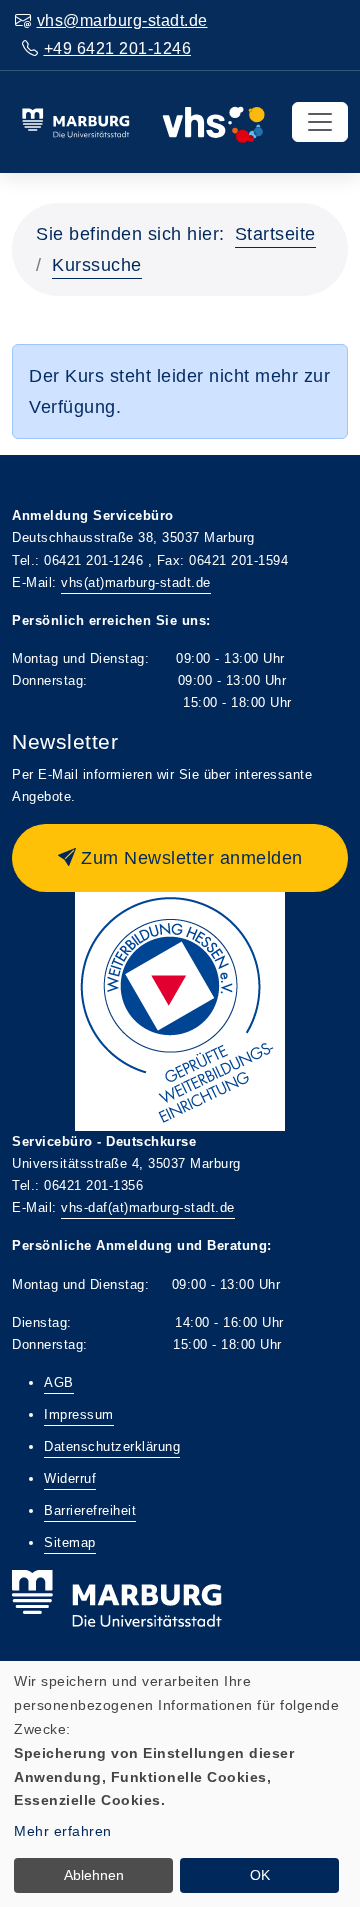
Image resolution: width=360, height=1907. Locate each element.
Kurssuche (97, 265)
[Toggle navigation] (320, 122)
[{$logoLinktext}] (143, 121)
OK (260, 1875)
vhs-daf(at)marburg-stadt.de (148, 1207)
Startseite (275, 234)
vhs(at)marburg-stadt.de (136, 582)
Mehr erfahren (63, 1831)
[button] (180, 858)
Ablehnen (94, 1875)
